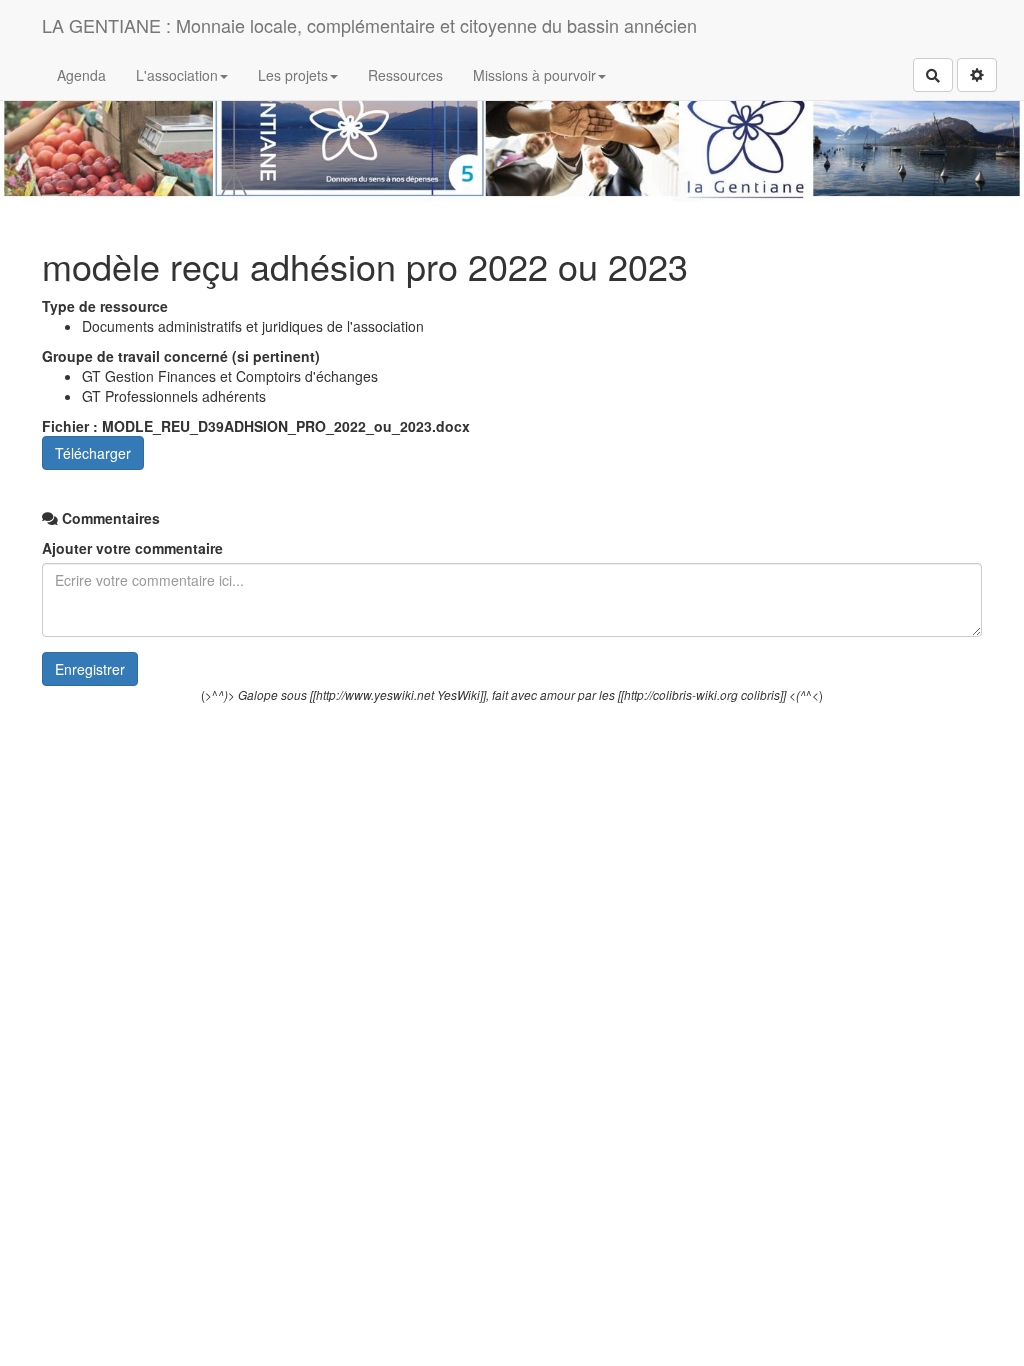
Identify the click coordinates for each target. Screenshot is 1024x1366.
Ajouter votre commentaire (132, 548)
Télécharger (93, 453)
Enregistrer (90, 669)
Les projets (293, 75)
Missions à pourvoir (534, 75)
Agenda (81, 75)
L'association (177, 75)
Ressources (405, 75)
